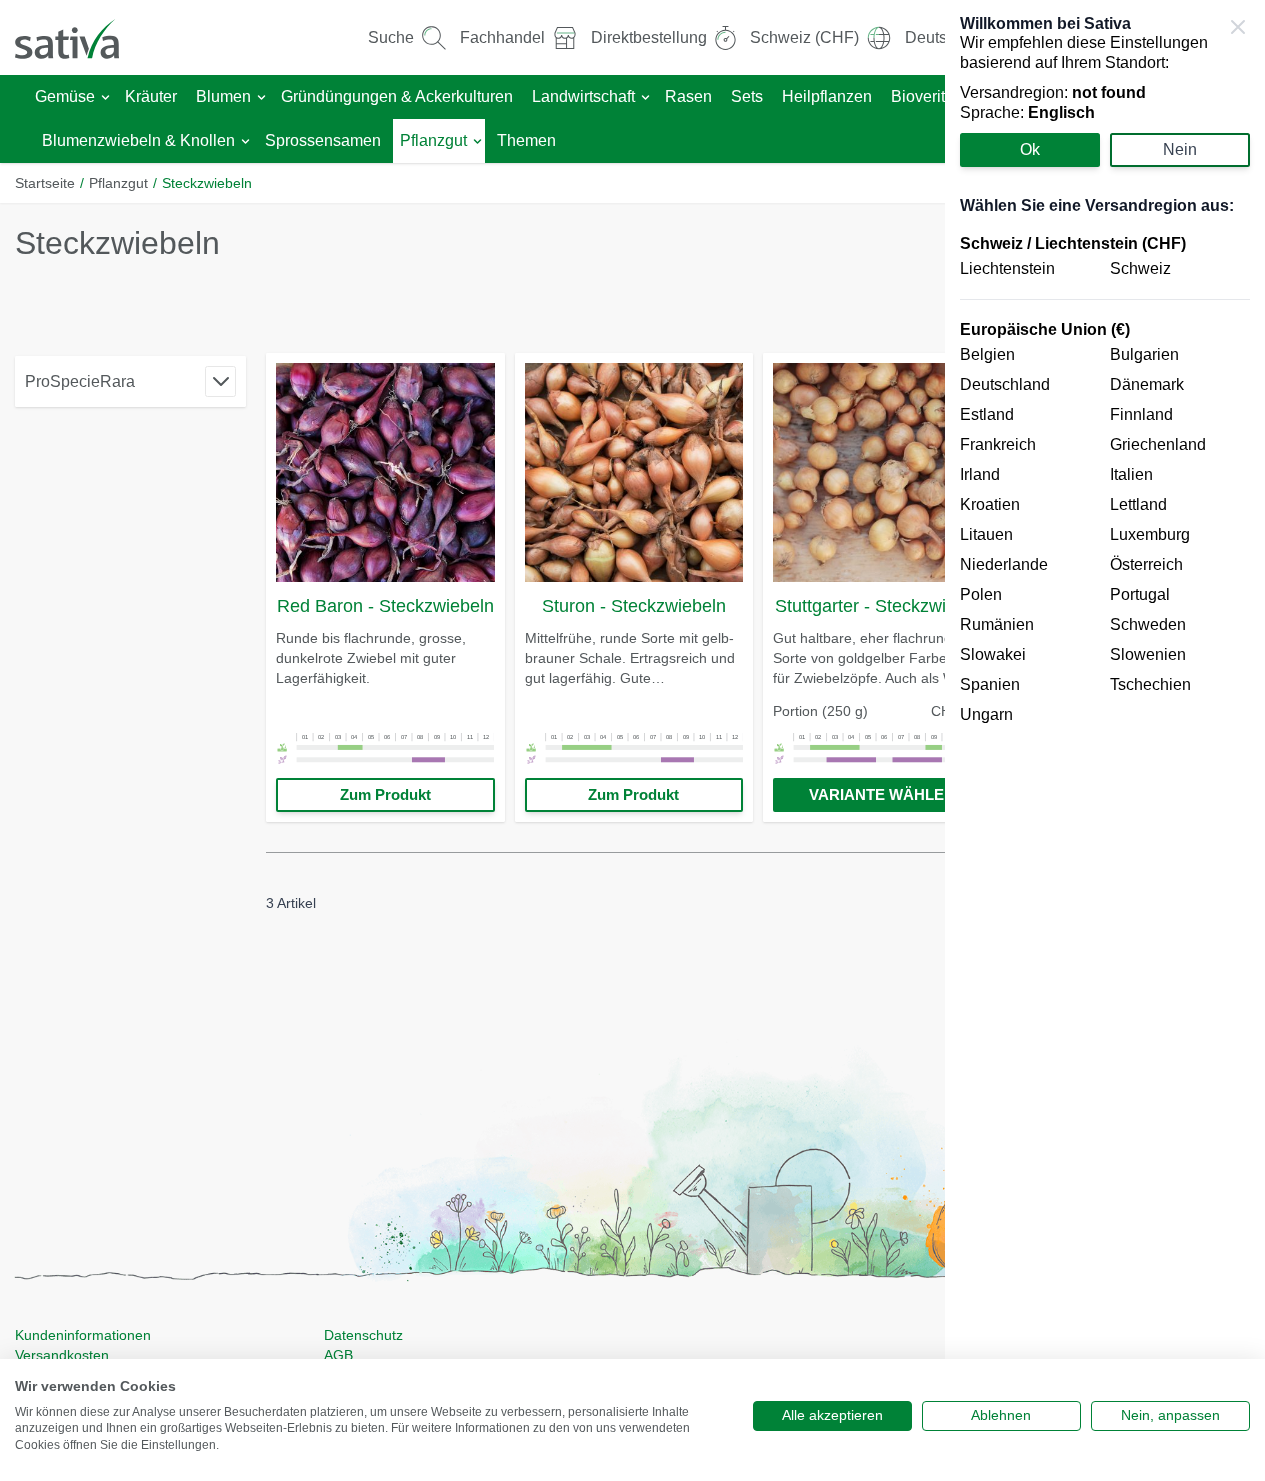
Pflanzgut (433, 140)
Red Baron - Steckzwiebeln (385, 606)
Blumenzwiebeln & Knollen (138, 140)
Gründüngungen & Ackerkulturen (397, 96)
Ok (1030, 149)
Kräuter (151, 96)
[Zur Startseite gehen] (80, 37)
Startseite (45, 183)
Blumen (223, 96)
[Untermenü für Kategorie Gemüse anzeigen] (105, 97)
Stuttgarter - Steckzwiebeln (882, 606)
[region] (1105, 740)
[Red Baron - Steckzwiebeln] (385, 472)
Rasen (688, 96)
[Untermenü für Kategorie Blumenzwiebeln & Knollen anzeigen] (245, 141)
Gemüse (65, 96)
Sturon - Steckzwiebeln (634, 606)
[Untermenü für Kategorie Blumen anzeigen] (261, 97)
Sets (747, 96)
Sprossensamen (323, 140)
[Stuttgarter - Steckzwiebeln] (882, 472)
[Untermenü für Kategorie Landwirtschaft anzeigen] (645, 97)
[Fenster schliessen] (1238, 27)
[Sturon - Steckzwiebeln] (634, 472)
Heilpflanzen (827, 96)
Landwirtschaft (583, 96)
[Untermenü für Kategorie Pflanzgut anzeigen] (477, 141)
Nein (1180, 149)
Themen (526, 140)
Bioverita (922, 96)
